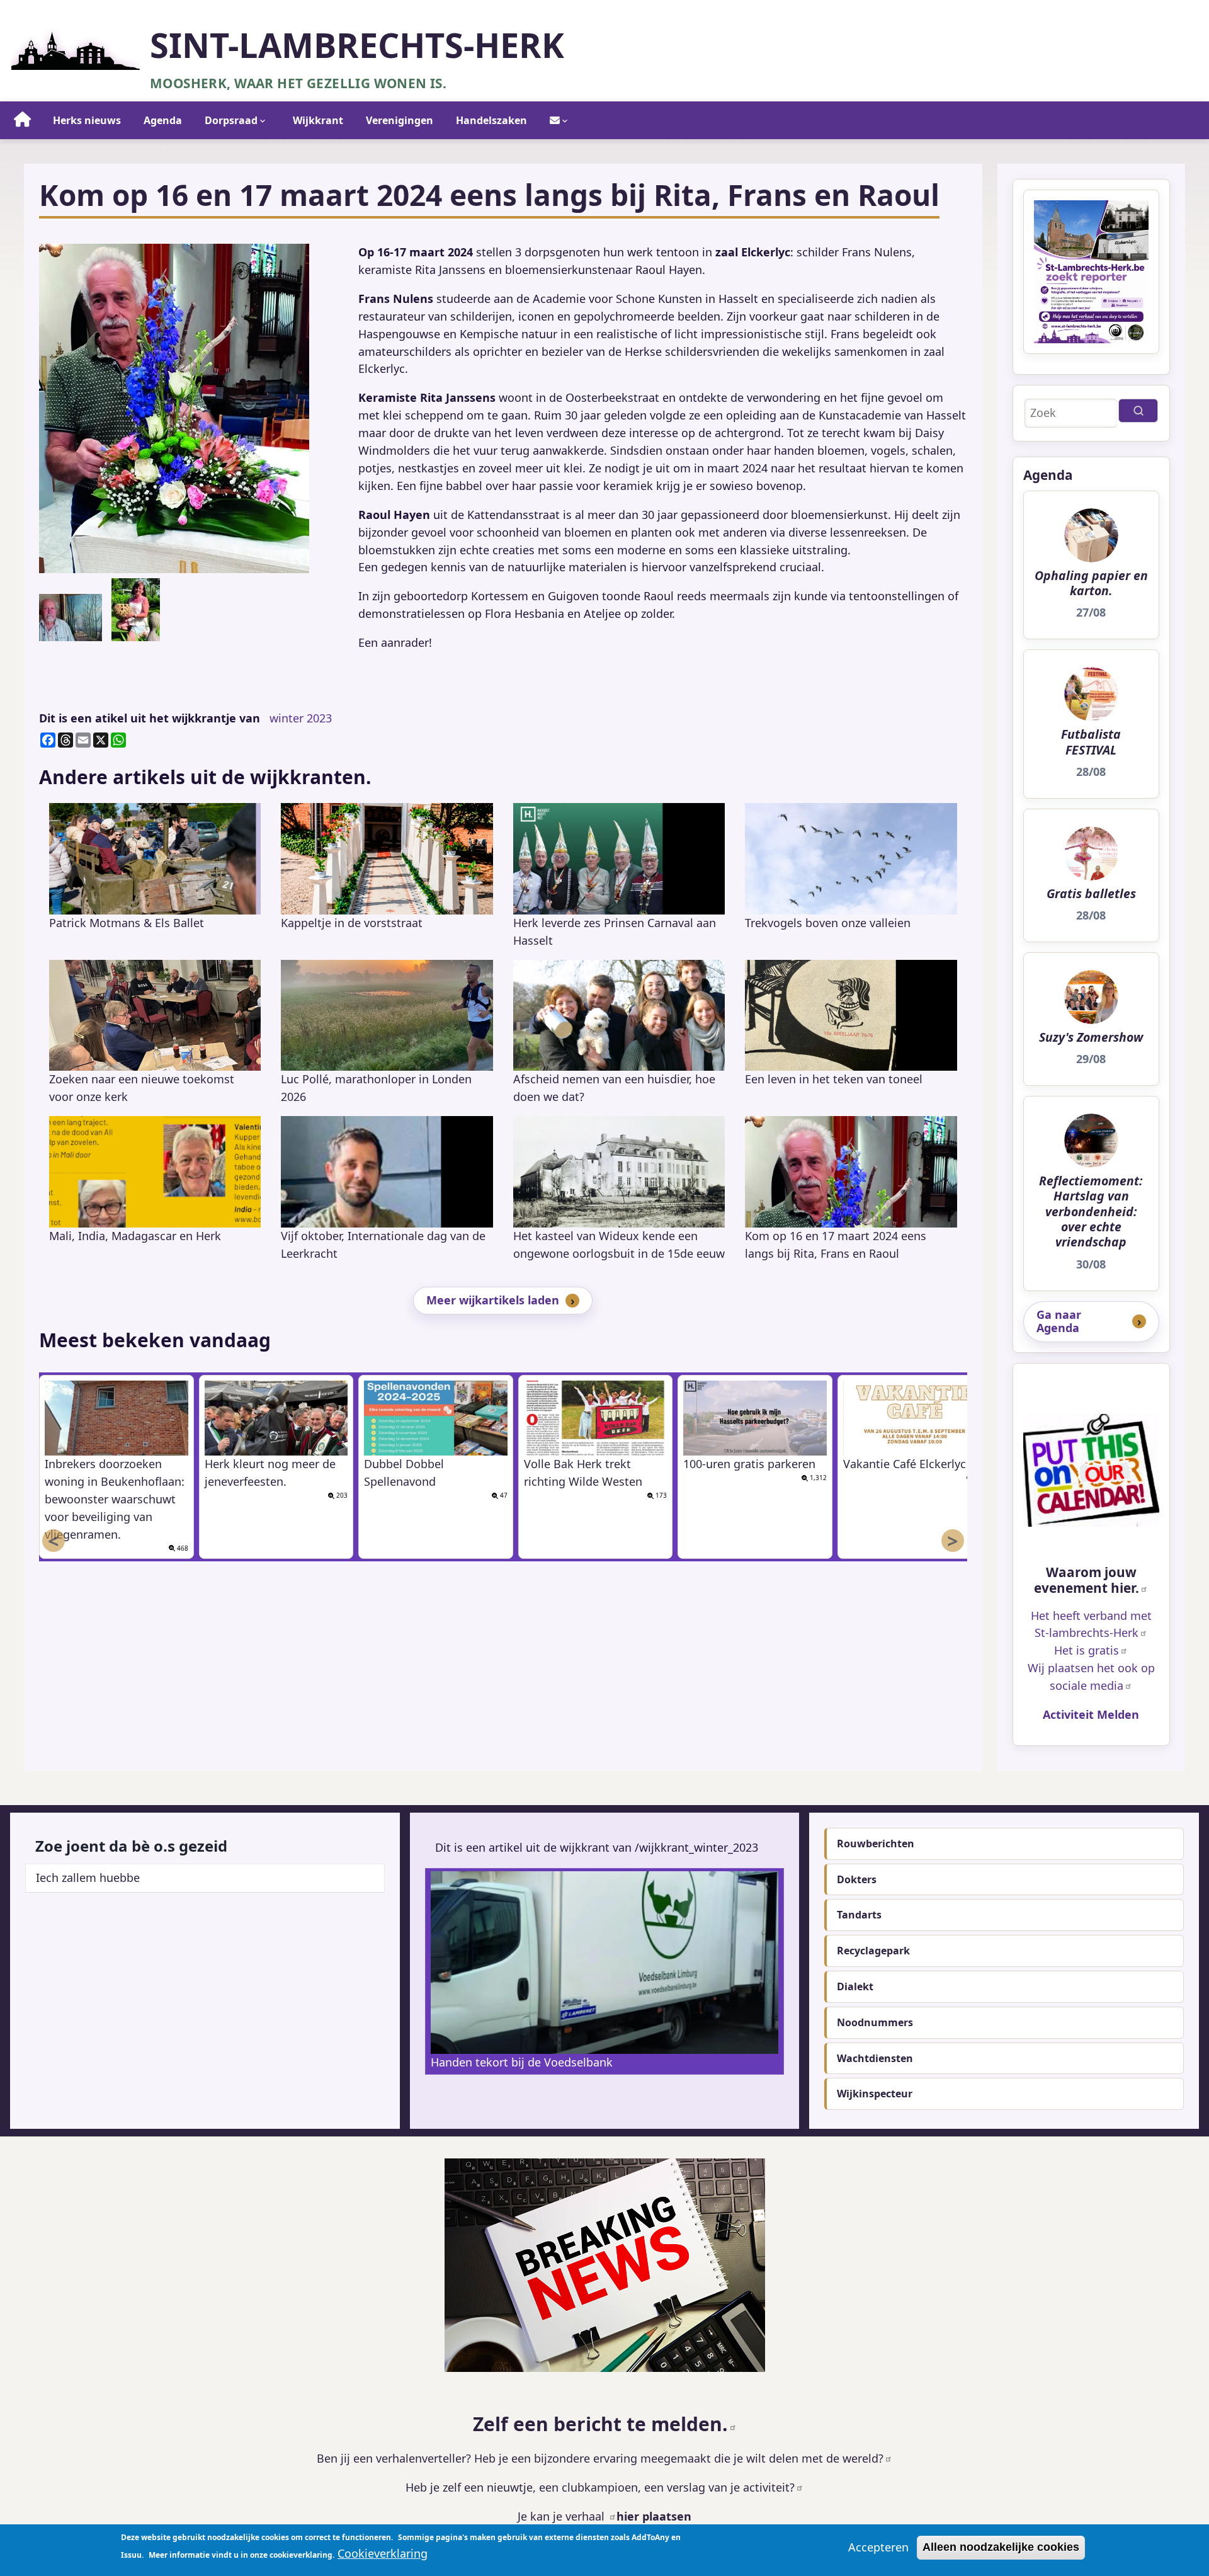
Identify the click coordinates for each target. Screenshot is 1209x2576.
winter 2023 (301, 718)
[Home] (76, 47)
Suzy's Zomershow (1091, 1037)
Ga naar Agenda (1059, 1321)
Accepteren (878, 2547)
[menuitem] (23, 120)
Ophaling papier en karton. (1091, 584)
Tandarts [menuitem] (859, 1915)
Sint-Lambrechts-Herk (357, 45)
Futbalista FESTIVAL (1091, 742)
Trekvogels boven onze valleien (828, 923)
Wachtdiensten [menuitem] (875, 2058)
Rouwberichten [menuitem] (876, 1844)
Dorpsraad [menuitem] (231, 120)
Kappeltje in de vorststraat (352, 923)
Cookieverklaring (383, 2553)
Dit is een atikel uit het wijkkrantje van (150, 718)
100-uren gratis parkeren (749, 1464)
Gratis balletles (1091, 894)
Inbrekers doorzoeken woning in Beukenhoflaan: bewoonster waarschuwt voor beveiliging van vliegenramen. (115, 1499)
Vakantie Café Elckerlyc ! (908, 1464)
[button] (174, 408)
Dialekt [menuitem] (855, 1986)
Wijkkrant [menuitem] (318, 120)
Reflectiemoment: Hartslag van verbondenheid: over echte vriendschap (1091, 1211)
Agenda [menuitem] (163, 120)
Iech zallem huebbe (88, 1878)
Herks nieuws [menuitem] (87, 120)
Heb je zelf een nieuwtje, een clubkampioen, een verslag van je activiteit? (600, 2487)
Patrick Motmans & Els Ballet (127, 923)
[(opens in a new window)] (1091, 1471)
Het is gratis (1087, 1650)
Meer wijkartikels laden (493, 1300)
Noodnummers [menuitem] (875, 2022)
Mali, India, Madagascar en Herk (135, 1236)
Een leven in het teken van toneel (834, 1079)
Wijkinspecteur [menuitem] (875, 2094)
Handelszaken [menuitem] (491, 120)
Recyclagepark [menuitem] (873, 1951)
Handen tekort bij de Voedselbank (522, 2062)
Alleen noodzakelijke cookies (1001, 2547)
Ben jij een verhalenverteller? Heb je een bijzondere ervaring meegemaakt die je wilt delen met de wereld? (600, 2458)
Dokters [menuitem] (857, 1879)
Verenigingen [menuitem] (400, 120)
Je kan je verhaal (563, 2516)
